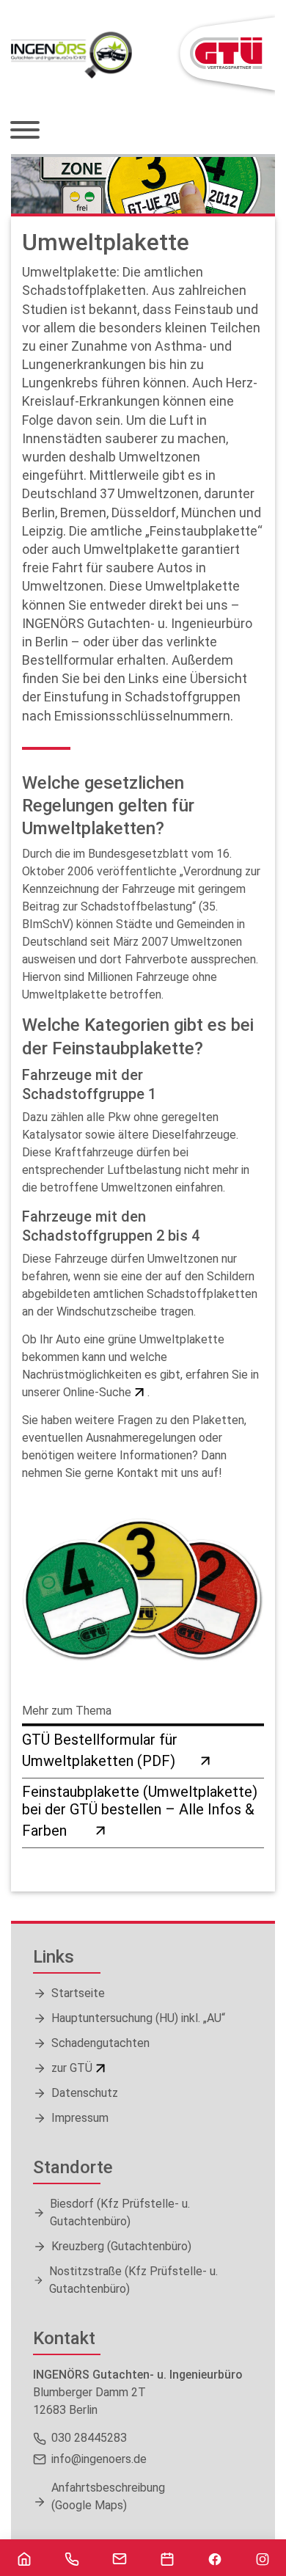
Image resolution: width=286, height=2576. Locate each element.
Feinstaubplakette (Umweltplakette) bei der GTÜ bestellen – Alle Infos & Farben (140, 1811)
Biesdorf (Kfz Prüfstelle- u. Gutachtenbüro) (120, 2212)
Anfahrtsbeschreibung (108, 2496)
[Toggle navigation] (30, 131)
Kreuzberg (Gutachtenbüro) (121, 2246)
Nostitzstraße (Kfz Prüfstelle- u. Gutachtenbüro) (133, 2280)
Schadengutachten (100, 2043)
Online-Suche (97, 1392)
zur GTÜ (72, 2068)
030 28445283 (89, 2438)
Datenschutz (85, 2093)
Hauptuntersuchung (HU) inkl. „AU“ (138, 2018)
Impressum (80, 2118)
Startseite (78, 1993)
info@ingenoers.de (99, 2459)
